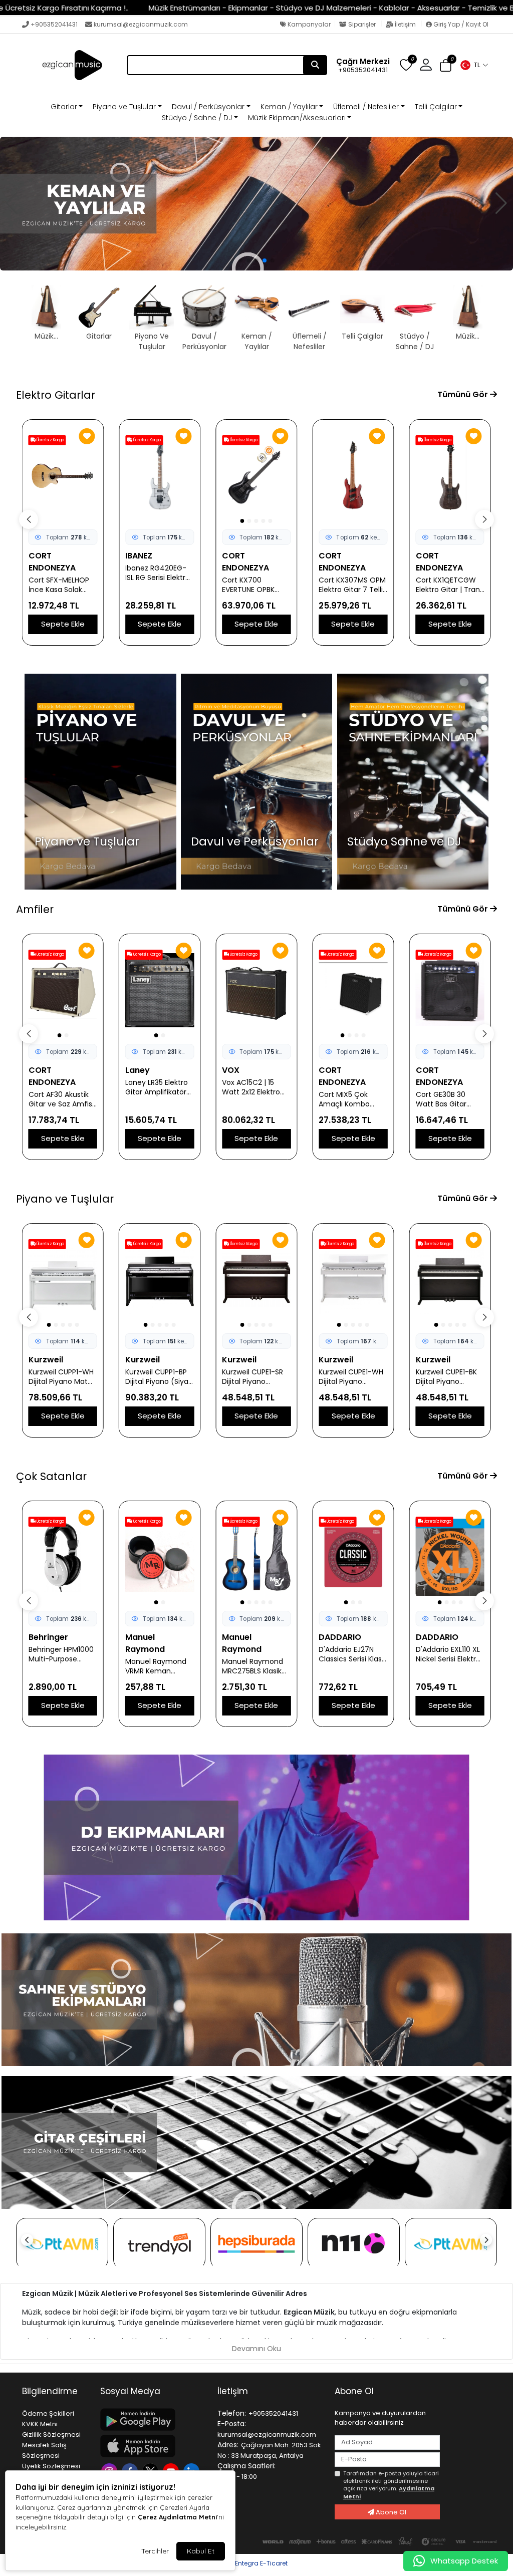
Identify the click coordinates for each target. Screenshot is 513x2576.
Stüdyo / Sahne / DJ (197, 118)
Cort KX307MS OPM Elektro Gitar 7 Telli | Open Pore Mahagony (353, 585)
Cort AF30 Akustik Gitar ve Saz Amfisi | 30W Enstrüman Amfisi (61, 1099)
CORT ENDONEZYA (52, 562)
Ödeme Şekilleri (48, 2413)
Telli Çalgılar (436, 107)
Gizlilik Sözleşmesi (51, 2435)
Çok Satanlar (51, 1476)
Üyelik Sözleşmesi (51, 2466)
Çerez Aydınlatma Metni (177, 2517)
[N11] (354, 2244)
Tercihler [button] (155, 2551)
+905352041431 (54, 24)
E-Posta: (232, 2424)
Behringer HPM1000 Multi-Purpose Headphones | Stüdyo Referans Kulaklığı (61, 1654)
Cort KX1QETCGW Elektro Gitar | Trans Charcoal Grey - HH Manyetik (450, 585)
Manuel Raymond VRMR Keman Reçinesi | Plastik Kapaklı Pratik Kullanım (156, 1666)
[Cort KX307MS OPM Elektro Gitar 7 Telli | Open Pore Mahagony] (353, 476)
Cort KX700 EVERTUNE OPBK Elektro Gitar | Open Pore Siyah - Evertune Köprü (256, 585)
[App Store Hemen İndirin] (153, 2446)
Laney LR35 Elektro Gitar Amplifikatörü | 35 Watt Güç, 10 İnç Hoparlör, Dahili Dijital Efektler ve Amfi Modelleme (158, 1087)
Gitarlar (64, 107)
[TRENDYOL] (159, 2244)
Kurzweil (46, 1360)
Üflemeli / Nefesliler (366, 107)
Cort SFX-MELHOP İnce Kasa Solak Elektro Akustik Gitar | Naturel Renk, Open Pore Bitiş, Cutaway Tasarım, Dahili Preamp (63, 585)
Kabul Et (201, 2551)
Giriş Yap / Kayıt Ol (460, 24)
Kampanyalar (308, 24)
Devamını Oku (256, 2349)
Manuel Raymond (145, 1643)
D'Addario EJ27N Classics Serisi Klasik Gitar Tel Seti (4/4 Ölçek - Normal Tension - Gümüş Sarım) (353, 1654)
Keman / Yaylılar (289, 107)
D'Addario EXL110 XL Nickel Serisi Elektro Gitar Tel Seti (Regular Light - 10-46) (449, 1654)
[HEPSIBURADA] (256, 2244)
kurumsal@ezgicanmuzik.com (141, 24)
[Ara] (315, 65)
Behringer (48, 1637)
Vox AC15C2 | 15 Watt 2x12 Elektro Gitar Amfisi (251, 1087)
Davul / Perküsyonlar (208, 107)
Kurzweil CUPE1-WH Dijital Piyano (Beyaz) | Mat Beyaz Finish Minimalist (351, 1377)
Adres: (228, 2445)
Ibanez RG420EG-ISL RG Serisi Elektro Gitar (158, 573)
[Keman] (256, 204)
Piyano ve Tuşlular (124, 107)
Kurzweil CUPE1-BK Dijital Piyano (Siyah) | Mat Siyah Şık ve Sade (449, 1377)
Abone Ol (390, 2512)
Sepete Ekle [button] (63, 624)
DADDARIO (340, 1637)
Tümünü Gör (464, 394)
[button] (474, 65)
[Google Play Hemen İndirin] (153, 2419)
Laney (138, 1070)
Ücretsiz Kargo (50, 440)
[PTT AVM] (62, 2244)
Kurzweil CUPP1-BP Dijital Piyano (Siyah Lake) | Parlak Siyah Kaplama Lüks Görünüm (159, 1377)
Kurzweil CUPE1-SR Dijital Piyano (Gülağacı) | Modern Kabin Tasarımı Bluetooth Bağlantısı (255, 1377)
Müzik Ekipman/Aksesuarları (297, 118)
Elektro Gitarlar (56, 395)
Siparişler (362, 24)
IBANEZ (139, 556)
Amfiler (35, 909)
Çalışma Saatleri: (246, 2466)
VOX (231, 1070)
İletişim (405, 24)
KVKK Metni (40, 2424)
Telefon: (232, 2413)
